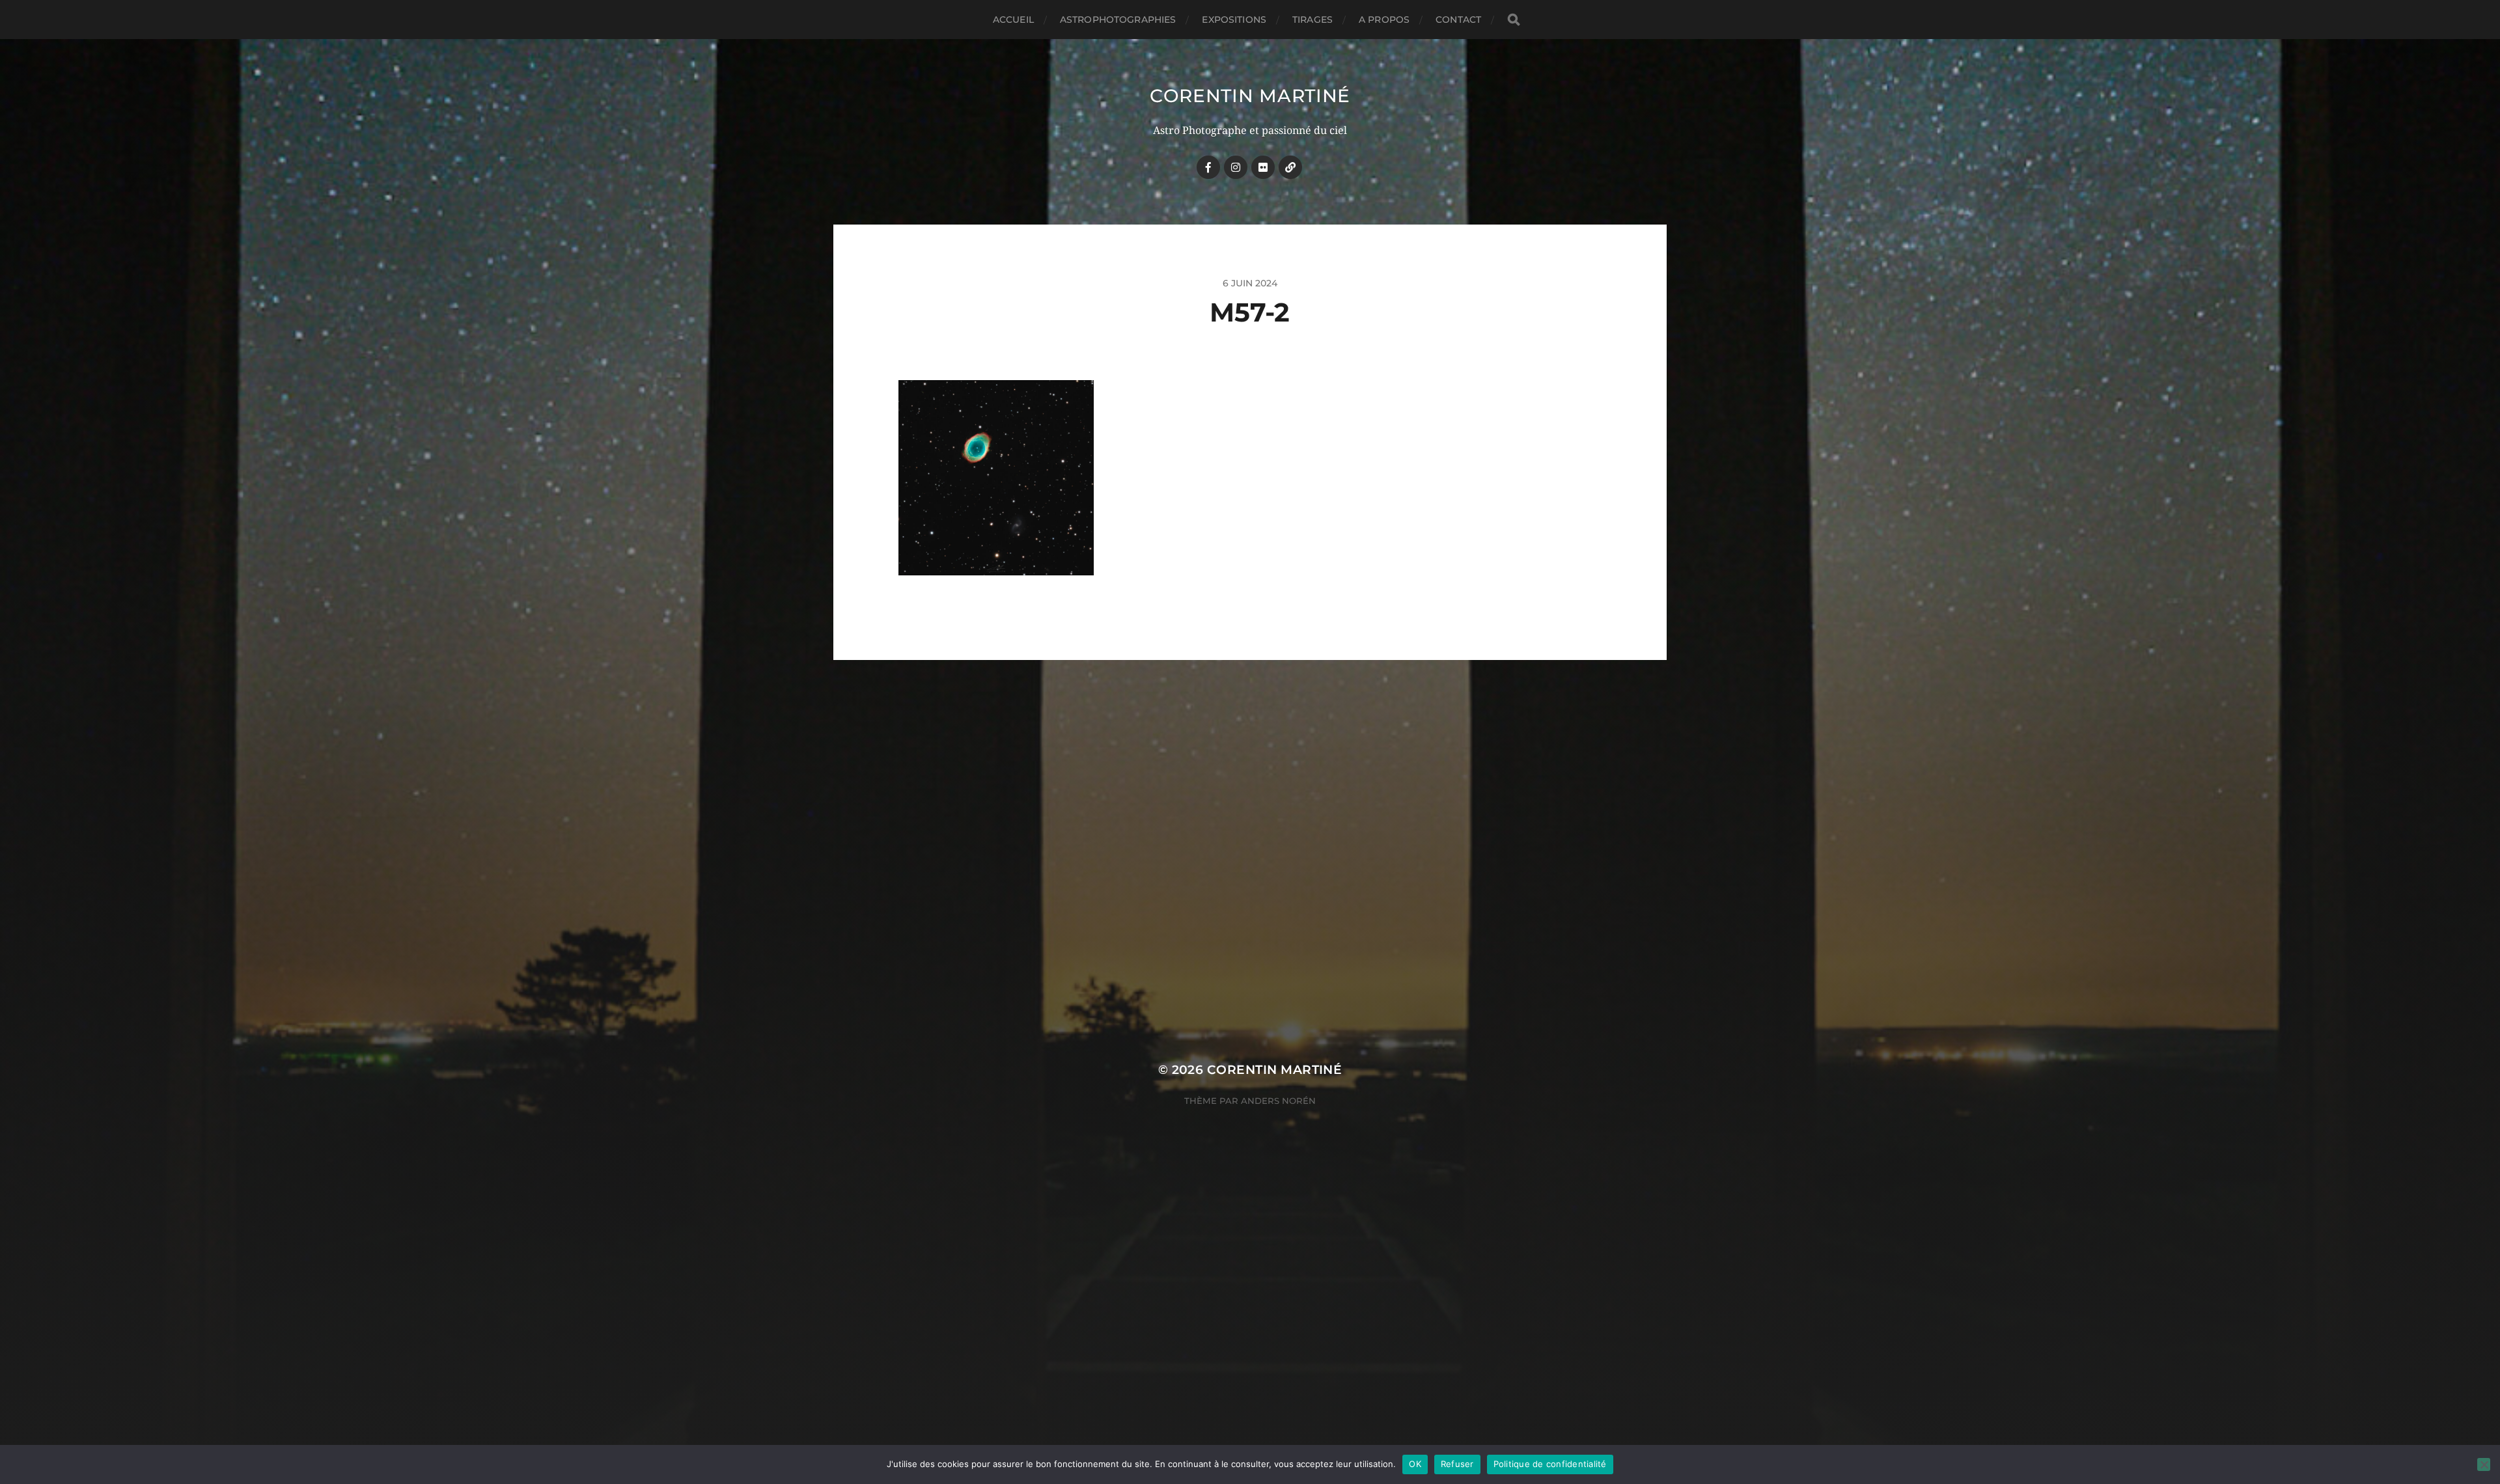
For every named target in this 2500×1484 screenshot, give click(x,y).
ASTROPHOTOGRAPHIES (1118, 20)
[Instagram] (1236, 167)
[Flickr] (1263, 167)
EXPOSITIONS (1234, 20)
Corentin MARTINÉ (1250, 96)
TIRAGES (1312, 20)
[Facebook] (1208, 167)
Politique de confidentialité (1550, 1464)
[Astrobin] (1290, 167)
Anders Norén (1278, 1101)
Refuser (1457, 1464)
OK (1415, 1464)
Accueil (1013, 20)
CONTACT (1458, 20)
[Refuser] (2484, 1464)
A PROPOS (1384, 20)
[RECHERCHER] (1514, 20)
